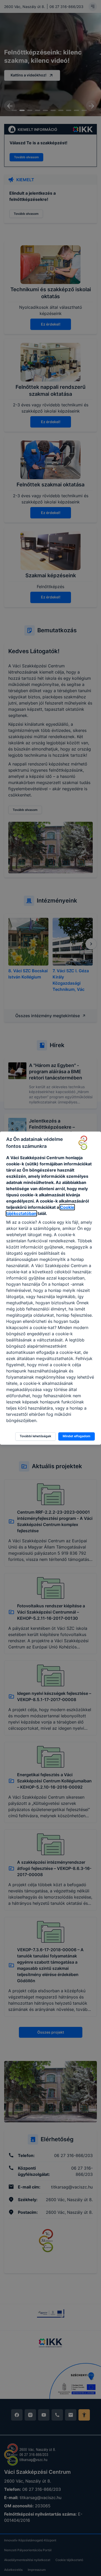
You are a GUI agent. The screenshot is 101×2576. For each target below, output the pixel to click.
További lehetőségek (35, 1436)
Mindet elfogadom (77, 1436)
